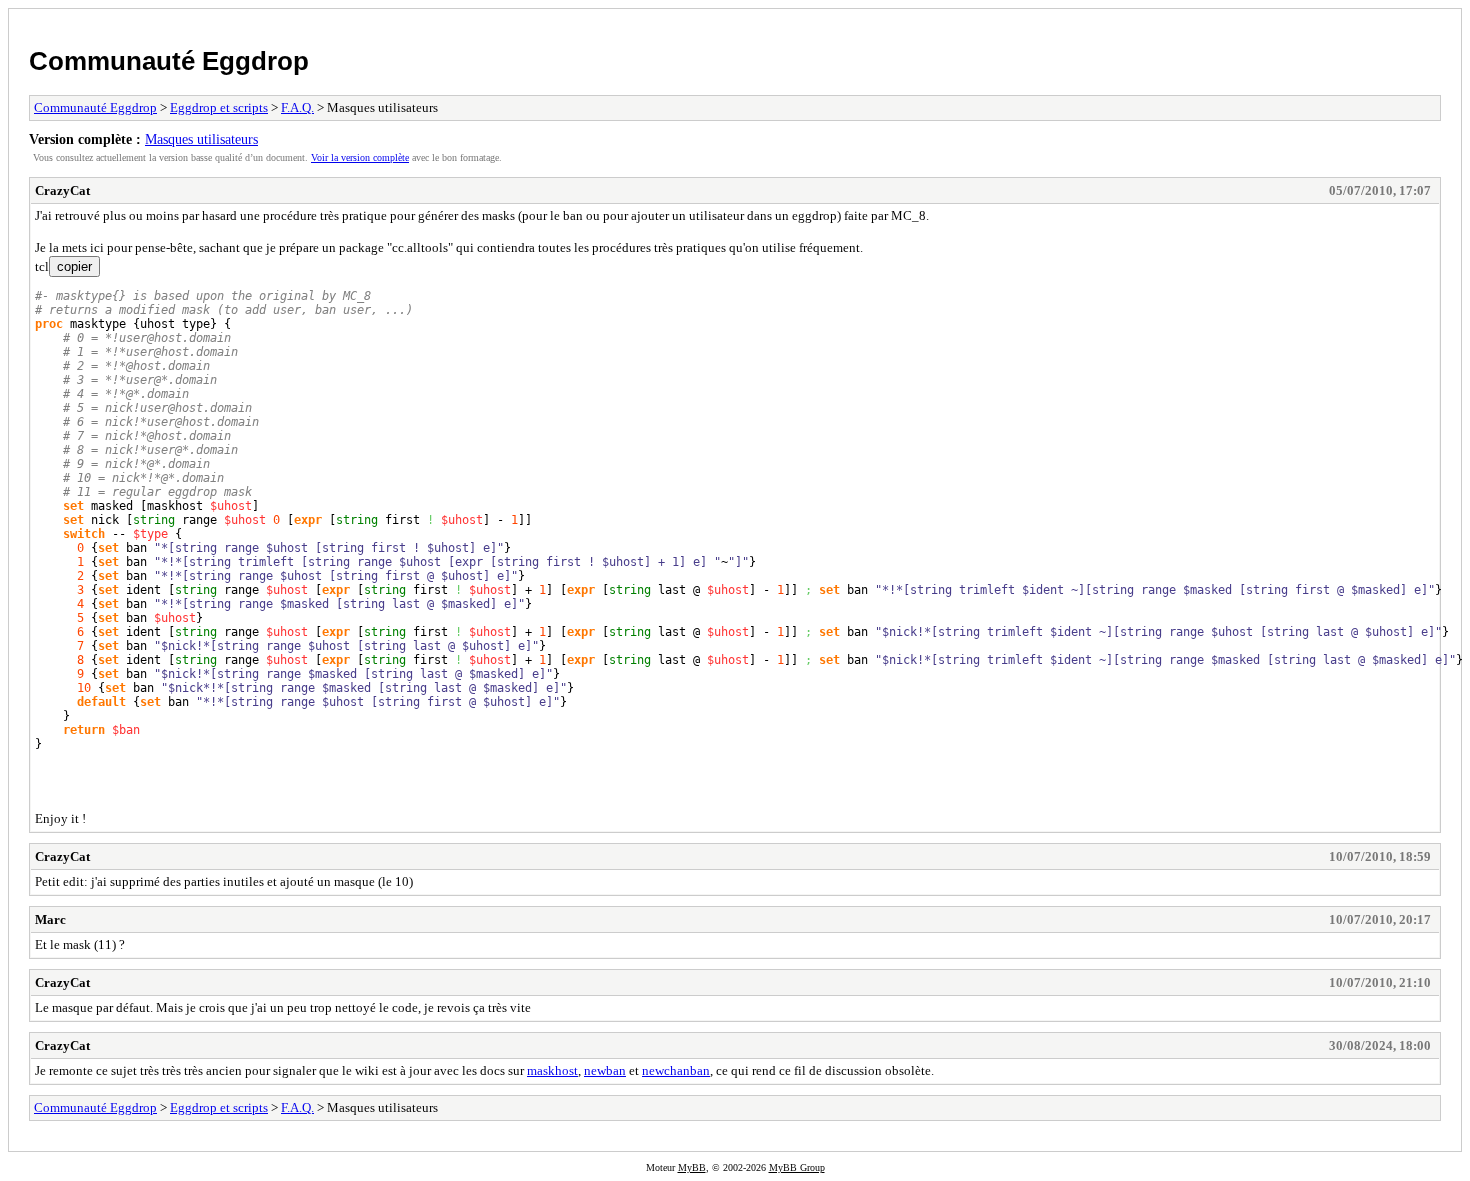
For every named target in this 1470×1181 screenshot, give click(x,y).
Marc (50, 919)
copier (74, 266)
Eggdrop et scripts (219, 107)
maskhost (552, 1070)
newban (605, 1070)
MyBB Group (797, 1167)
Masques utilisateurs (201, 139)
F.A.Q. (297, 107)
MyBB (692, 1167)
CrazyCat (62, 190)
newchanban (676, 1070)
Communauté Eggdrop (169, 61)
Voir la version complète (360, 157)
